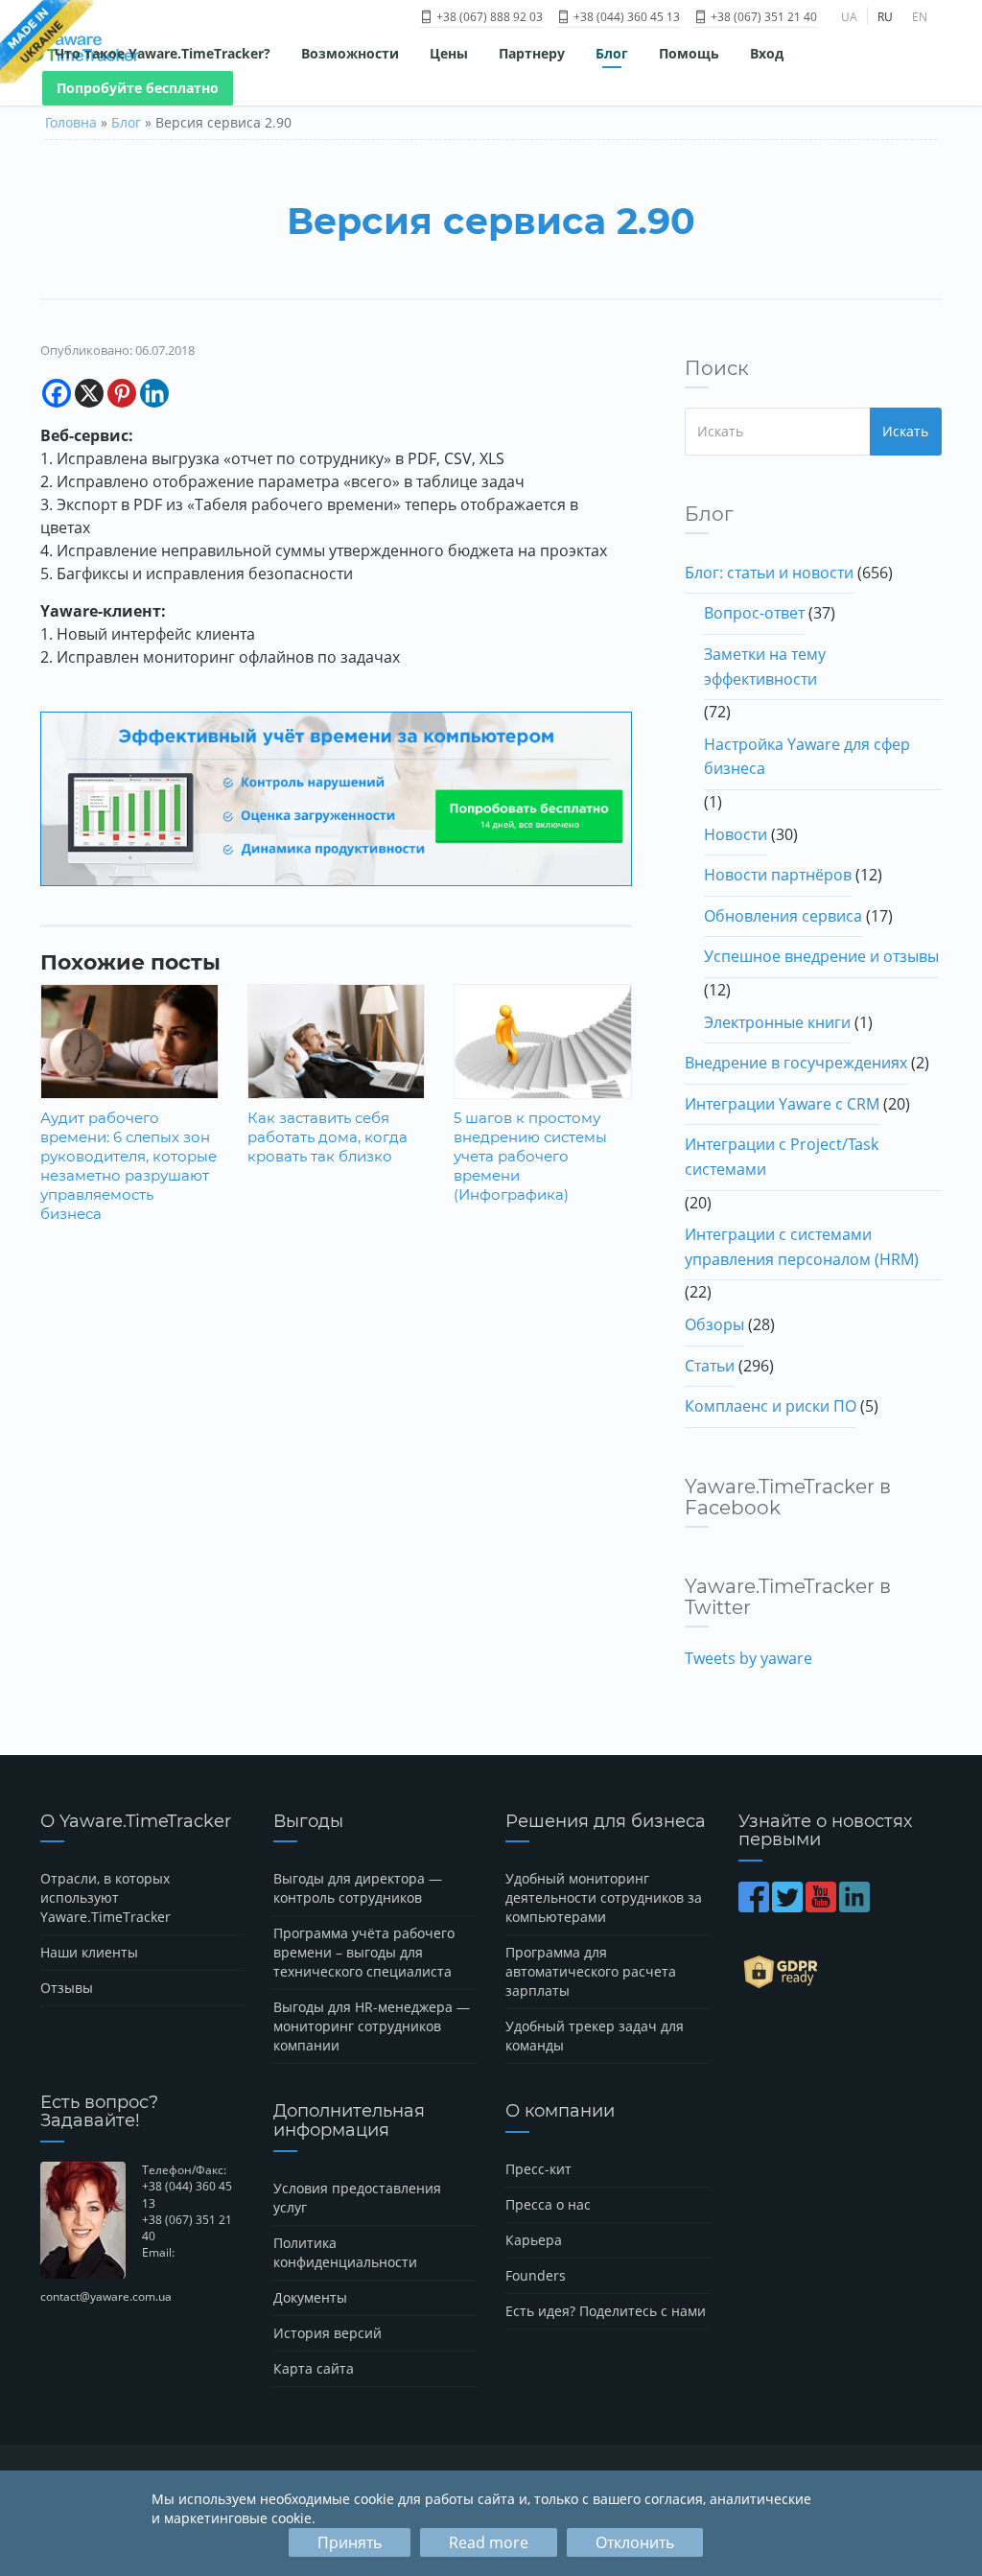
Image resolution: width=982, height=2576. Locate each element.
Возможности (350, 53)
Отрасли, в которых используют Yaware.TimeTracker (105, 1897)
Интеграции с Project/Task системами (782, 1157)
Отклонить (635, 2542)
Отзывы (67, 1988)
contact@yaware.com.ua (106, 2296)
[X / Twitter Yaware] (789, 1906)
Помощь (689, 53)
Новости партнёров (778, 875)
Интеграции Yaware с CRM (782, 1104)
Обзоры (714, 1324)
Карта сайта (314, 2368)
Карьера (534, 2240)
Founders (536, 2275)
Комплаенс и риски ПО (771, 1406)
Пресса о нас (548, 2204)
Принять (350, 2542)
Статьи (710, 1366)
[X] (89, 393)
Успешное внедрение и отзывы (821, 956)
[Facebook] (57, 393)
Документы (310, 2297)
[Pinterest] (122, 393)
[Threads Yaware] (874, 1906)
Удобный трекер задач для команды (595, 2036)
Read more (489, 2542)
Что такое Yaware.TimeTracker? (163, 53)
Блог (612, 53)
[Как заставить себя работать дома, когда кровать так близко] (337, 1042)
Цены (449, 53)
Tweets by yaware (748, 1658)
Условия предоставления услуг (357, 2198)
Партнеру (532, 53)
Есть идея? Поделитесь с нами (606, 2311)
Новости (736, 834)
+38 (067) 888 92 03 (488, 17)
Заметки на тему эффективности (765, 667)
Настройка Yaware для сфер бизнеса (807, 757)
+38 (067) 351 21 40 (762, 17)
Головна (71, 122)
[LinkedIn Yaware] (856, 1906)
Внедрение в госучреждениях (796, 1063)
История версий (327, 2333)
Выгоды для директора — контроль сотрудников (358, 1888)
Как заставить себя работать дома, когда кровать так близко (327, 1137)
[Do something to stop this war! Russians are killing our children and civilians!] (47, 43)
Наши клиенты (89, 1952)
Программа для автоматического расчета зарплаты (591, 1971)
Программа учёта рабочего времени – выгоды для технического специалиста (364, 1952)
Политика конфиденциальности (345, 2252)
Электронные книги (777, 1022)
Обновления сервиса (783, 916)
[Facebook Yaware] (755, 1906)
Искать (905, 431)
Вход (767, 53)
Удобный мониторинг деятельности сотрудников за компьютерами (604, 1897)
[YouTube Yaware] (822, 1906)
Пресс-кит (538, 2169)
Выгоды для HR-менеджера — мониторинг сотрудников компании (372, 2026)
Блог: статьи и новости (769, 573)
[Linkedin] (154, 393)
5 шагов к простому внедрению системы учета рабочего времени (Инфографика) (530, 1156)
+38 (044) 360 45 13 (625, 17)
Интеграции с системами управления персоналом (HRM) (802, 1247)
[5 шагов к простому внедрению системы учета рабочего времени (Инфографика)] (543, 1049)
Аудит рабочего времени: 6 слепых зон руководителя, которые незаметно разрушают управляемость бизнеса (129, 1166)
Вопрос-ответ (754, 613)
